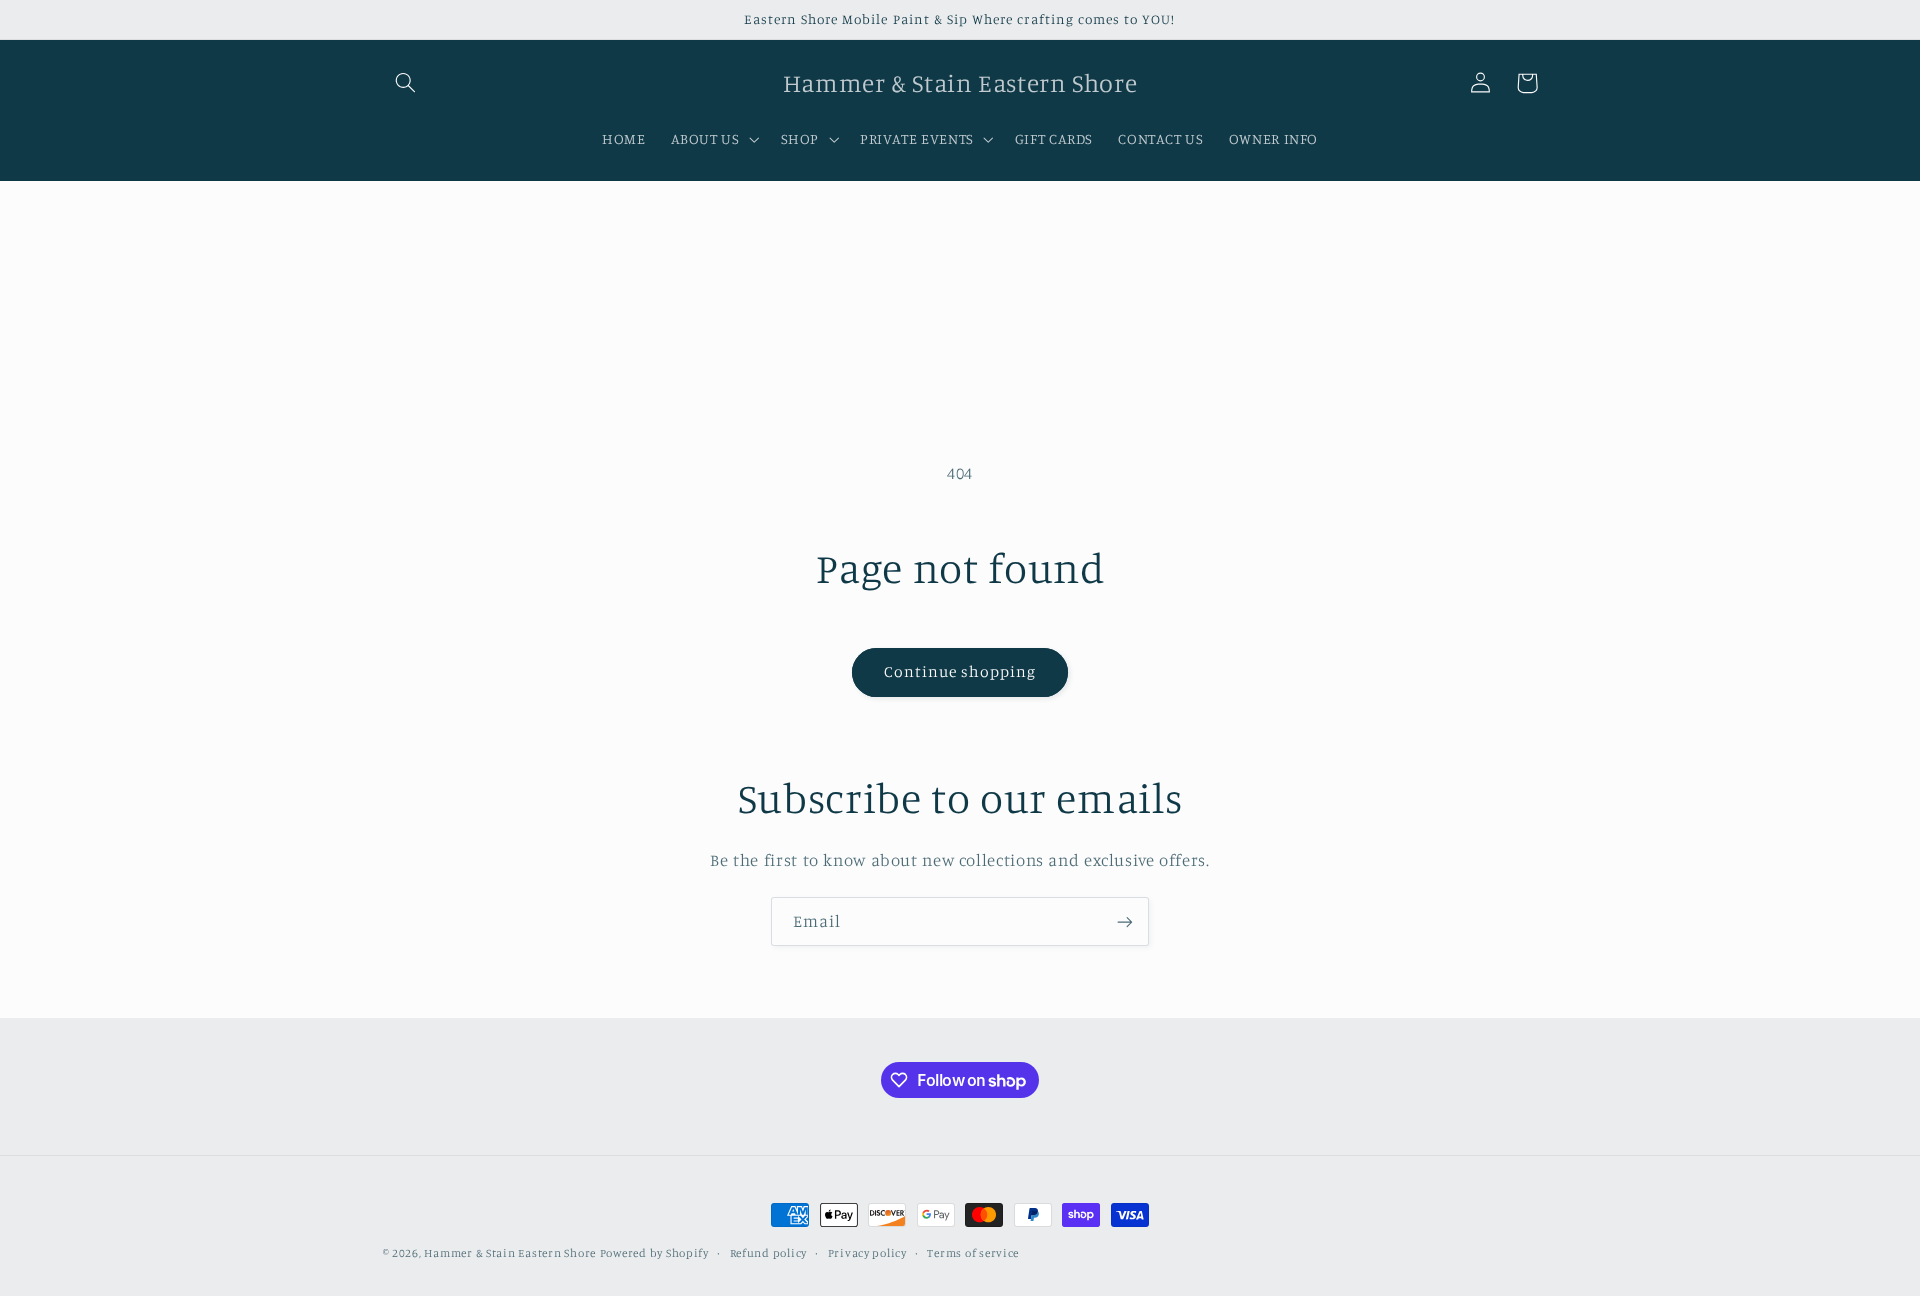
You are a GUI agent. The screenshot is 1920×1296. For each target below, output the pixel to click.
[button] (406, 83)
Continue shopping (960, 671)
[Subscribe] (1125, 921)
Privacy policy (867, 1253)
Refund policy (769, 1253)
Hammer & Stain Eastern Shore (510, 1253)
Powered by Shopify (654, 1253)
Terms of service (973, 1253)
